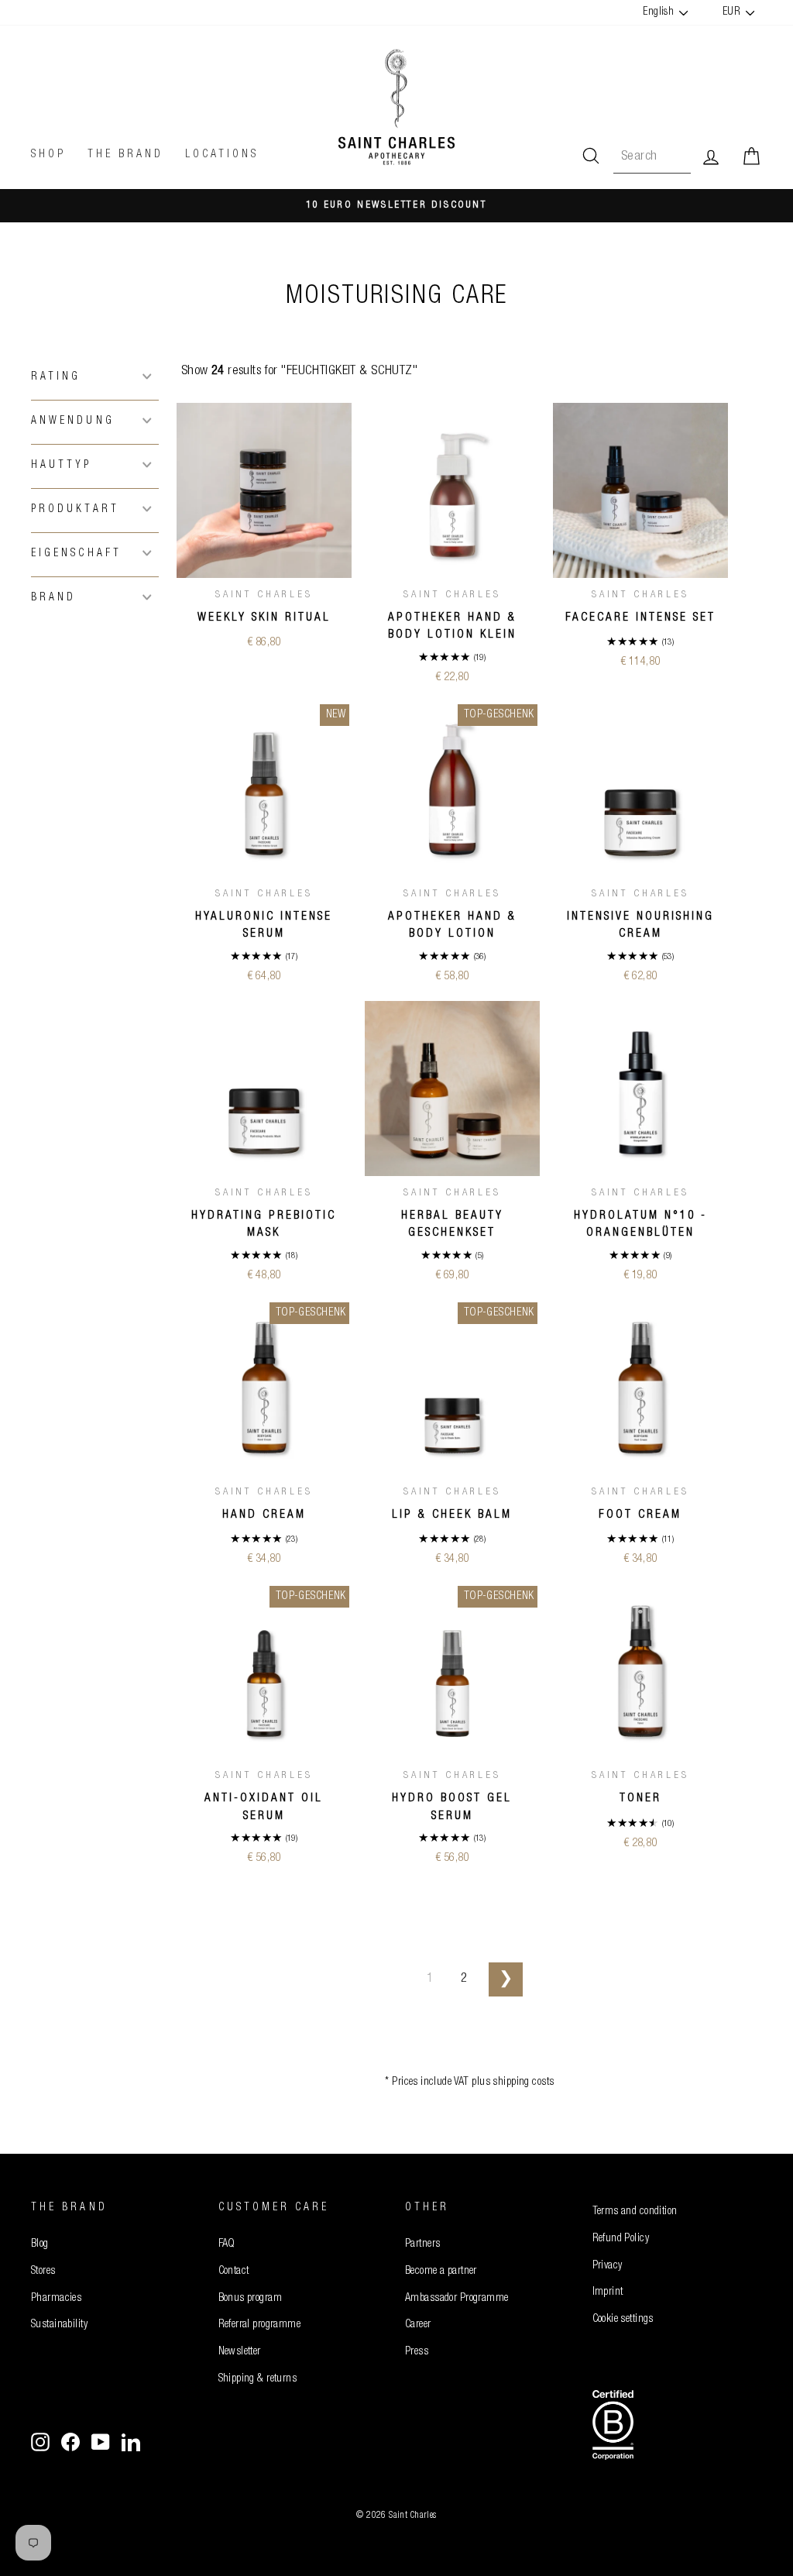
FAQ (227, 2244)
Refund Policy (621, 2239)
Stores (43, 2272)
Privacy (608, 2266)
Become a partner (441, 2272)
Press (417, 2352)
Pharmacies (56, 2299)
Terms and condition (635, 2212)
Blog (40, 2244)
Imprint (608, 2292)
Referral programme (260, 2325)
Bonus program (251, 2299)
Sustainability (59, 2325)
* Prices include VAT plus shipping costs (469, 2082)
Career (418, 2325)
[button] (95, 376)
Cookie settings (623, 2320)
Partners (422, 2244)
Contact (234, 2272)
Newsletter (240, 2352)
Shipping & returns (258, 2379)
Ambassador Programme (457, 2299)
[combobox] (652, 157)
